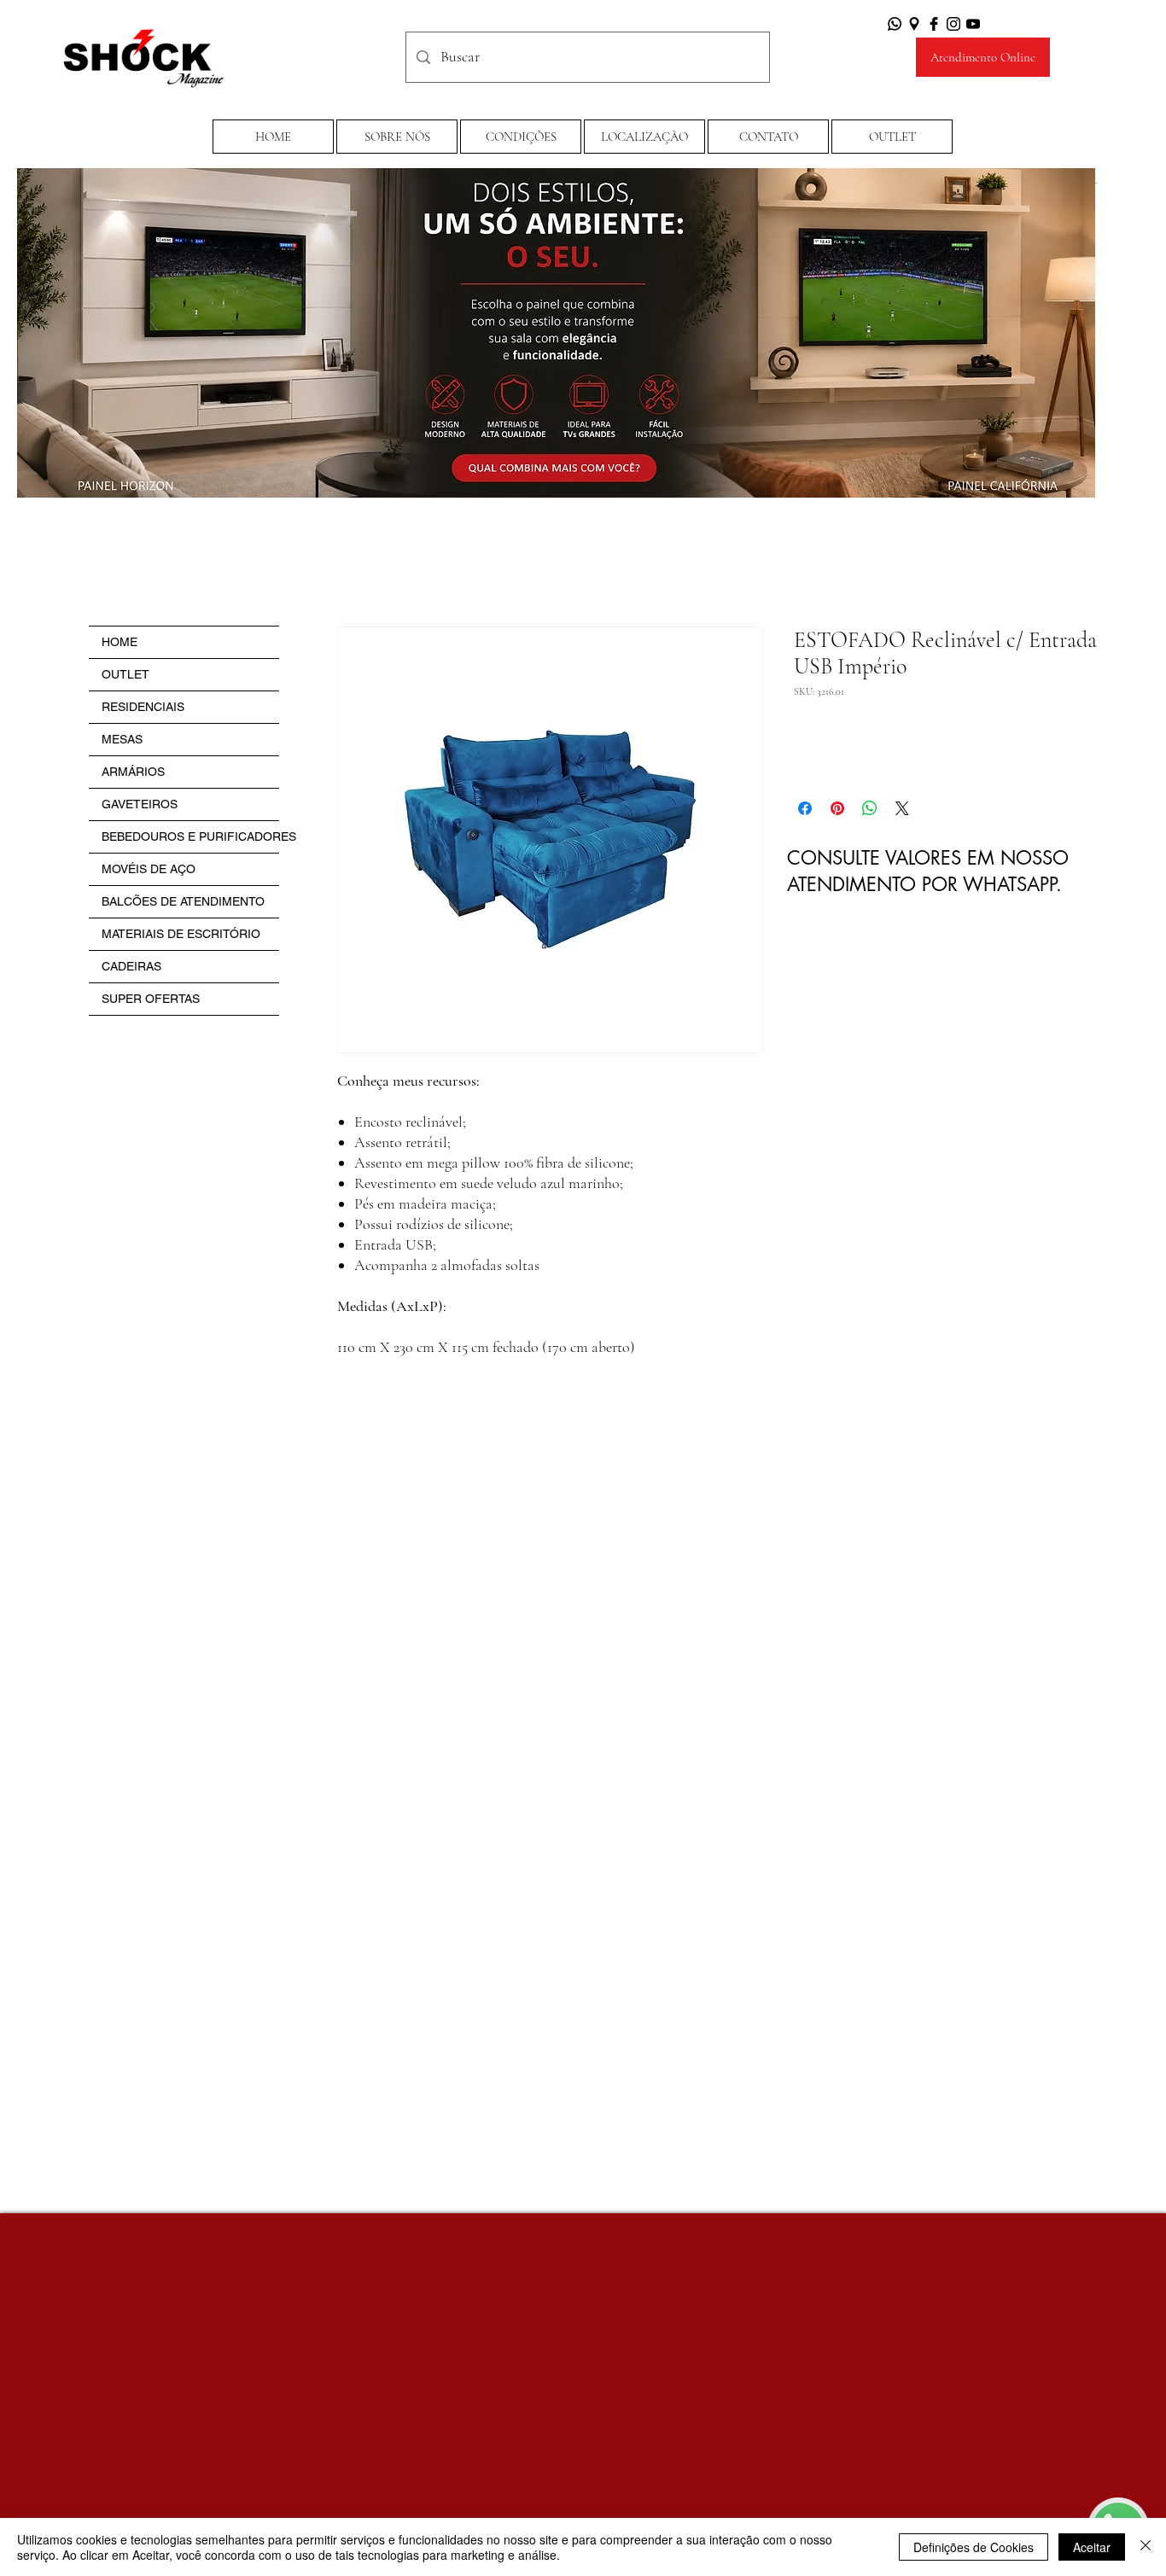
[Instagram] (953, 24)
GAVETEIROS (140, 804)
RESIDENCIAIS (143, 707)
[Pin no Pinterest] (837, 808)
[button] (521, 137)
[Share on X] (902, 808)
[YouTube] (973, 24)
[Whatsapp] (895, 24)
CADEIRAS (131, 966)
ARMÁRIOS (133, 772)
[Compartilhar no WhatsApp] (870, 808)
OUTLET (125, 674)
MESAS (122, 739)
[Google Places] (914, 24)
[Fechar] (1146, 2547)
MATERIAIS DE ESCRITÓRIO (181, 934)
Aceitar (1092, 2547)
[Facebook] (934, 24)
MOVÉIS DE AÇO (149, 869)
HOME (120, 642)
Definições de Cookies (974, 2547)
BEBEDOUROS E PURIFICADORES (190, 836)
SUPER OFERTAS (151, 999)
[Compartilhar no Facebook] (805, 808)
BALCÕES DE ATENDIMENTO (183, 901)
